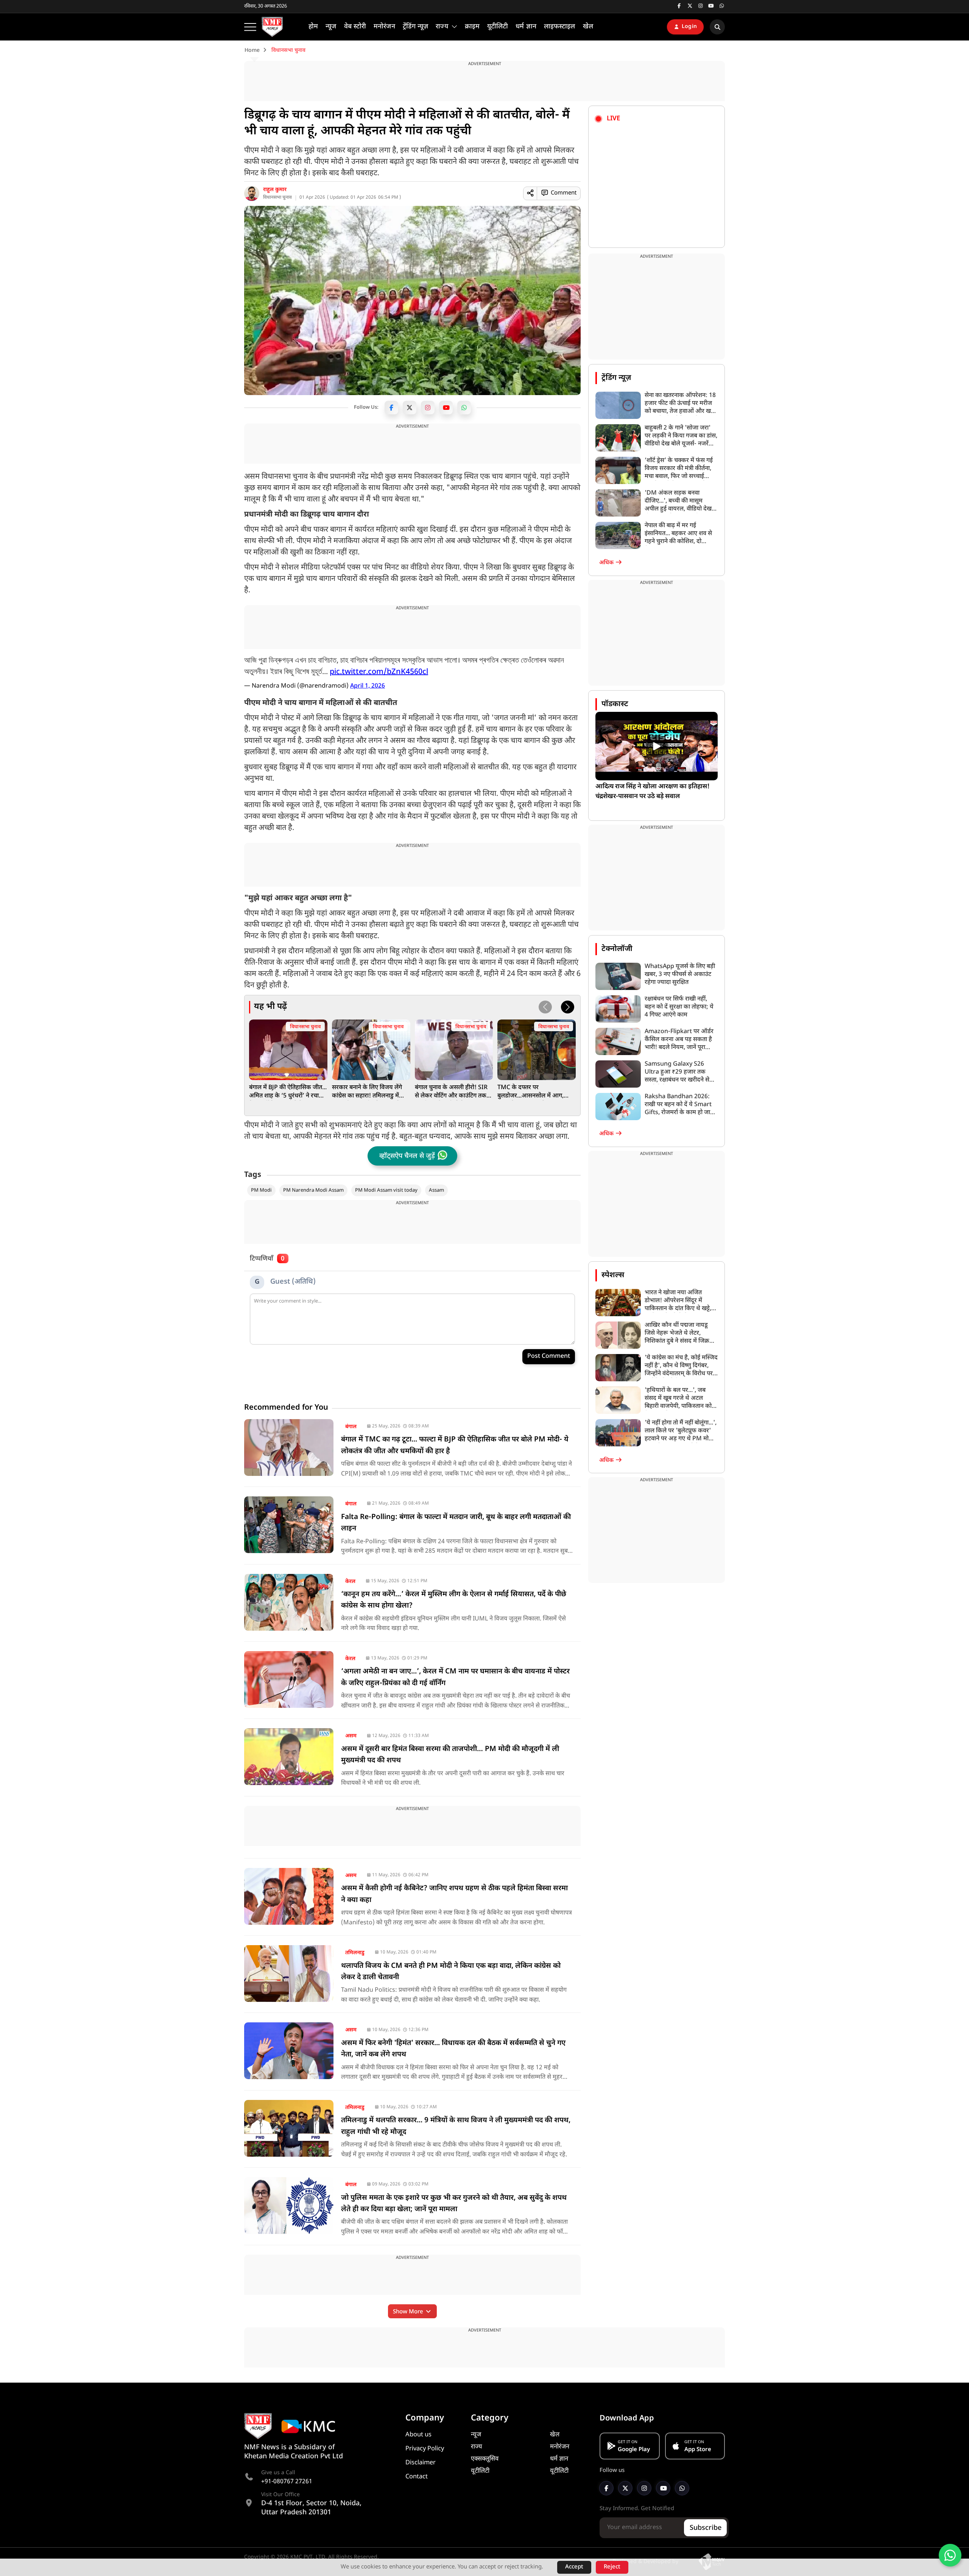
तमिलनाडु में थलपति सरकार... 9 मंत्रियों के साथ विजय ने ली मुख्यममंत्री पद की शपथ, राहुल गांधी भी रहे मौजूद (456, 2126)
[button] (568, 1007)
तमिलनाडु (355, 1953)
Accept (574, 2567)
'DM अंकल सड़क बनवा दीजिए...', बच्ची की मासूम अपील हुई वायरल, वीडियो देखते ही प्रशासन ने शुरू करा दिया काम (681, 501)
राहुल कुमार (275, 190)
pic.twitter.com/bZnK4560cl (379, 672)
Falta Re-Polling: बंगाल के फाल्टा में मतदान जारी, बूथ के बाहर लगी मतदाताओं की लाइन (456, 1523)
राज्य (477, 2447)
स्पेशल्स (613, 1275)
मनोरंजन (560, 2447)
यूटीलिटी (480, 2471)
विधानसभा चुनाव (277, 198)
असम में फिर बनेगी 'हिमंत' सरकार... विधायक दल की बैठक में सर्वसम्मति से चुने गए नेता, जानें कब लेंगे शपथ (453, 2049)
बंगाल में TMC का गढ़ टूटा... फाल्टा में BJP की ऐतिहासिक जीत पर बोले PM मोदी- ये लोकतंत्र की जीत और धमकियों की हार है (455, 1445)
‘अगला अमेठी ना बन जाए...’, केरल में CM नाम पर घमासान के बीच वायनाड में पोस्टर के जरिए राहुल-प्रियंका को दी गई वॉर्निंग (455, 1677)
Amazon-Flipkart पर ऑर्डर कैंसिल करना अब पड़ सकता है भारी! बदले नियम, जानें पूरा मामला (679, 1040)
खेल (555, 2435)
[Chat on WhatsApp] (950, 2555)
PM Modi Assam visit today (386, 1190)
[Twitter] (410, 408)
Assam (436, 1190)
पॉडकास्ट (615, 704)
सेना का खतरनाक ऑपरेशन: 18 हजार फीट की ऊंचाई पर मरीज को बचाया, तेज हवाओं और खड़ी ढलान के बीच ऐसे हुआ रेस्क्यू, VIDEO (680, 404)
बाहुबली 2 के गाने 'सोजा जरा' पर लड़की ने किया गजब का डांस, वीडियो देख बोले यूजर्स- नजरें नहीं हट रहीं (681, 436)
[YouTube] (446, 408)
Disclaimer (421, 2463)
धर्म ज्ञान (559, 2459)
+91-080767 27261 (287, 2482)
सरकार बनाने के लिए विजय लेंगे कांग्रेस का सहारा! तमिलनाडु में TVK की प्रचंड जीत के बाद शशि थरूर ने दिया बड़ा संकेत (367, 1092)
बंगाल (351, 1427)
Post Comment (549, 1356)
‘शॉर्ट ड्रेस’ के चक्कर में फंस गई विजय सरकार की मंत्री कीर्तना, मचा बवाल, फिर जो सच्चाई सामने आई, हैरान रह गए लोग (679, 469)
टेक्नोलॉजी (617, 949)
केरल (350, 1582)
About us (418, 2435)
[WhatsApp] (464, 408)
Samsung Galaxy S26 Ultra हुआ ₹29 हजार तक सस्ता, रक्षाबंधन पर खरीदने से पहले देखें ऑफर (677, 1072)
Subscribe (706, 2528)
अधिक (607, 563)
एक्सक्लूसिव (485, 2459)
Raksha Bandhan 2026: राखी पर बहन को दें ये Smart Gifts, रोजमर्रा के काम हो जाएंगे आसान (681, 1105)
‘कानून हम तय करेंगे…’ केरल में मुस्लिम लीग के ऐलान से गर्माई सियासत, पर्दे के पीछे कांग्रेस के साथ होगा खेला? (454, 1600)
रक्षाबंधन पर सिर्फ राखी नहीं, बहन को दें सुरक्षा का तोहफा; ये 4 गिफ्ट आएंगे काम (679, 1007)
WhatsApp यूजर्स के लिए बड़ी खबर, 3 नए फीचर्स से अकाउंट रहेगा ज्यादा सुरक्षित (680, 975)
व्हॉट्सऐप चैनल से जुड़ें (407, 1156)
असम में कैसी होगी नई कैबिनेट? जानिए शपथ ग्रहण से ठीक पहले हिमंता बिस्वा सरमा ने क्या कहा (454, 1894)
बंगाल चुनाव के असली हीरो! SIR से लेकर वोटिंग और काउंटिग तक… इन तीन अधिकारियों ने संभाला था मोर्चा (453, 1092)
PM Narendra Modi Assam (313, 1190)
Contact (417, 2477)
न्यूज (476, 2435)
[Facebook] (391, 408)
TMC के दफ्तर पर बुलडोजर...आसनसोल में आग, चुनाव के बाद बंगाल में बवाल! (530, 1092)
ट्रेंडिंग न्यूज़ (616, 378)
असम (351, 1736)
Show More (409, 2312)
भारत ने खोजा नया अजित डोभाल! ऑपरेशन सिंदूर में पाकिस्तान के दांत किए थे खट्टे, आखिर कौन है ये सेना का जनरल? (678, 1301)
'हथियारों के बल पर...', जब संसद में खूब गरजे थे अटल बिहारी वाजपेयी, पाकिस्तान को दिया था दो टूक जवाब (678, 1399)
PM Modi (261, 1190)
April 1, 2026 (368, 686)
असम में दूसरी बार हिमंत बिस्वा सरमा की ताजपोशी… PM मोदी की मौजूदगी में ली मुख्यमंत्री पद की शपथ (450, 1755)
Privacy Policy (425, 2449)
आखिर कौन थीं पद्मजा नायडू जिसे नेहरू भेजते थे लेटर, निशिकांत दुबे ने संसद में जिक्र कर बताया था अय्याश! (677, 1333)
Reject (612, 2567)
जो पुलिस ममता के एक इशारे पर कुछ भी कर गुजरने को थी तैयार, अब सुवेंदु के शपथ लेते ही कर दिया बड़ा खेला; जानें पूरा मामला (454, 2204)
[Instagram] (428, 408)
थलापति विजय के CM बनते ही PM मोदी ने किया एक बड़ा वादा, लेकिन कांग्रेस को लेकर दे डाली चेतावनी (451, 1972)
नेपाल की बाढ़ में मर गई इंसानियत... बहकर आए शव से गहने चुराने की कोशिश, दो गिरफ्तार (678, 534)
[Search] (717, 27)
